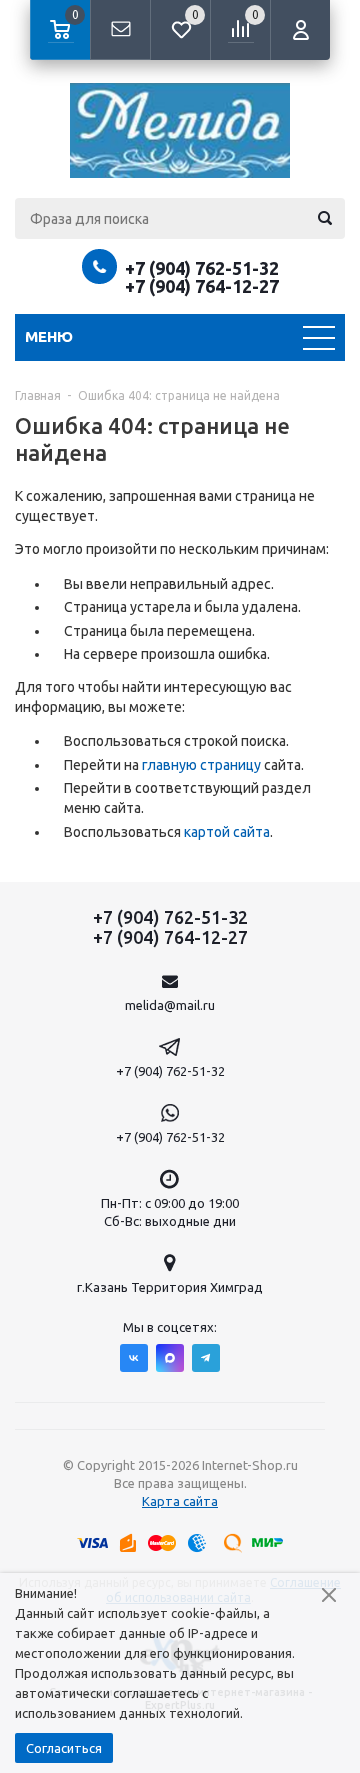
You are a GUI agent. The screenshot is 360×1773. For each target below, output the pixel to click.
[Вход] (300, 30)
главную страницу (201, 765)
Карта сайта (180, 1501)
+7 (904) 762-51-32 (202, 268)
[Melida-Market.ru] (180, 130)
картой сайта (227, 832)
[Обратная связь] (120, 30)
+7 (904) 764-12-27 (202, 286)
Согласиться (64, 1748)
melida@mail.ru (170, 1005)
